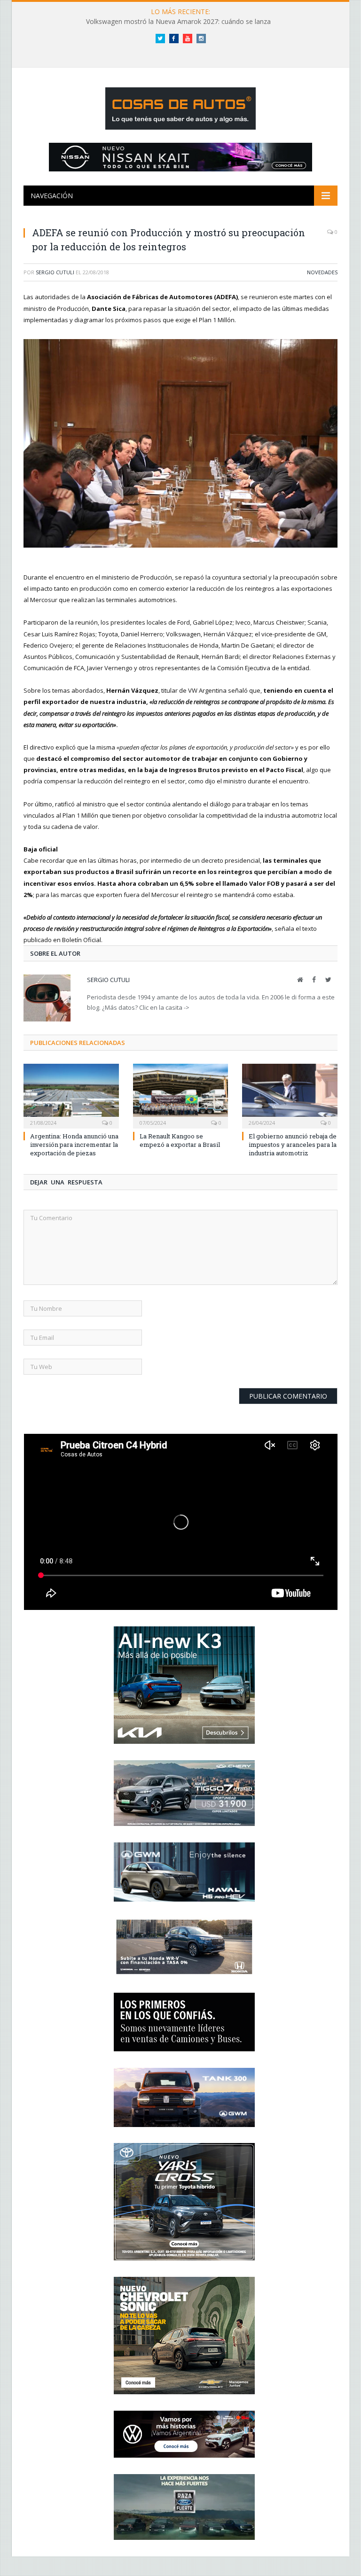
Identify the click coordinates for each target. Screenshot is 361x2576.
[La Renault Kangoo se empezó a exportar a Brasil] (181, 1095)
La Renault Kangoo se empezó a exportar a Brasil (180, 1140)
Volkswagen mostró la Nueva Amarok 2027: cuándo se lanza (178, 22)
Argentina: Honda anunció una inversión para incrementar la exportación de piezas (74, 1145)
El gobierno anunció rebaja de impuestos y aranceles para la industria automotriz (293, 1145)
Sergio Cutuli (55, 272)
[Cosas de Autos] (180, 106)
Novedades (322, 272)
